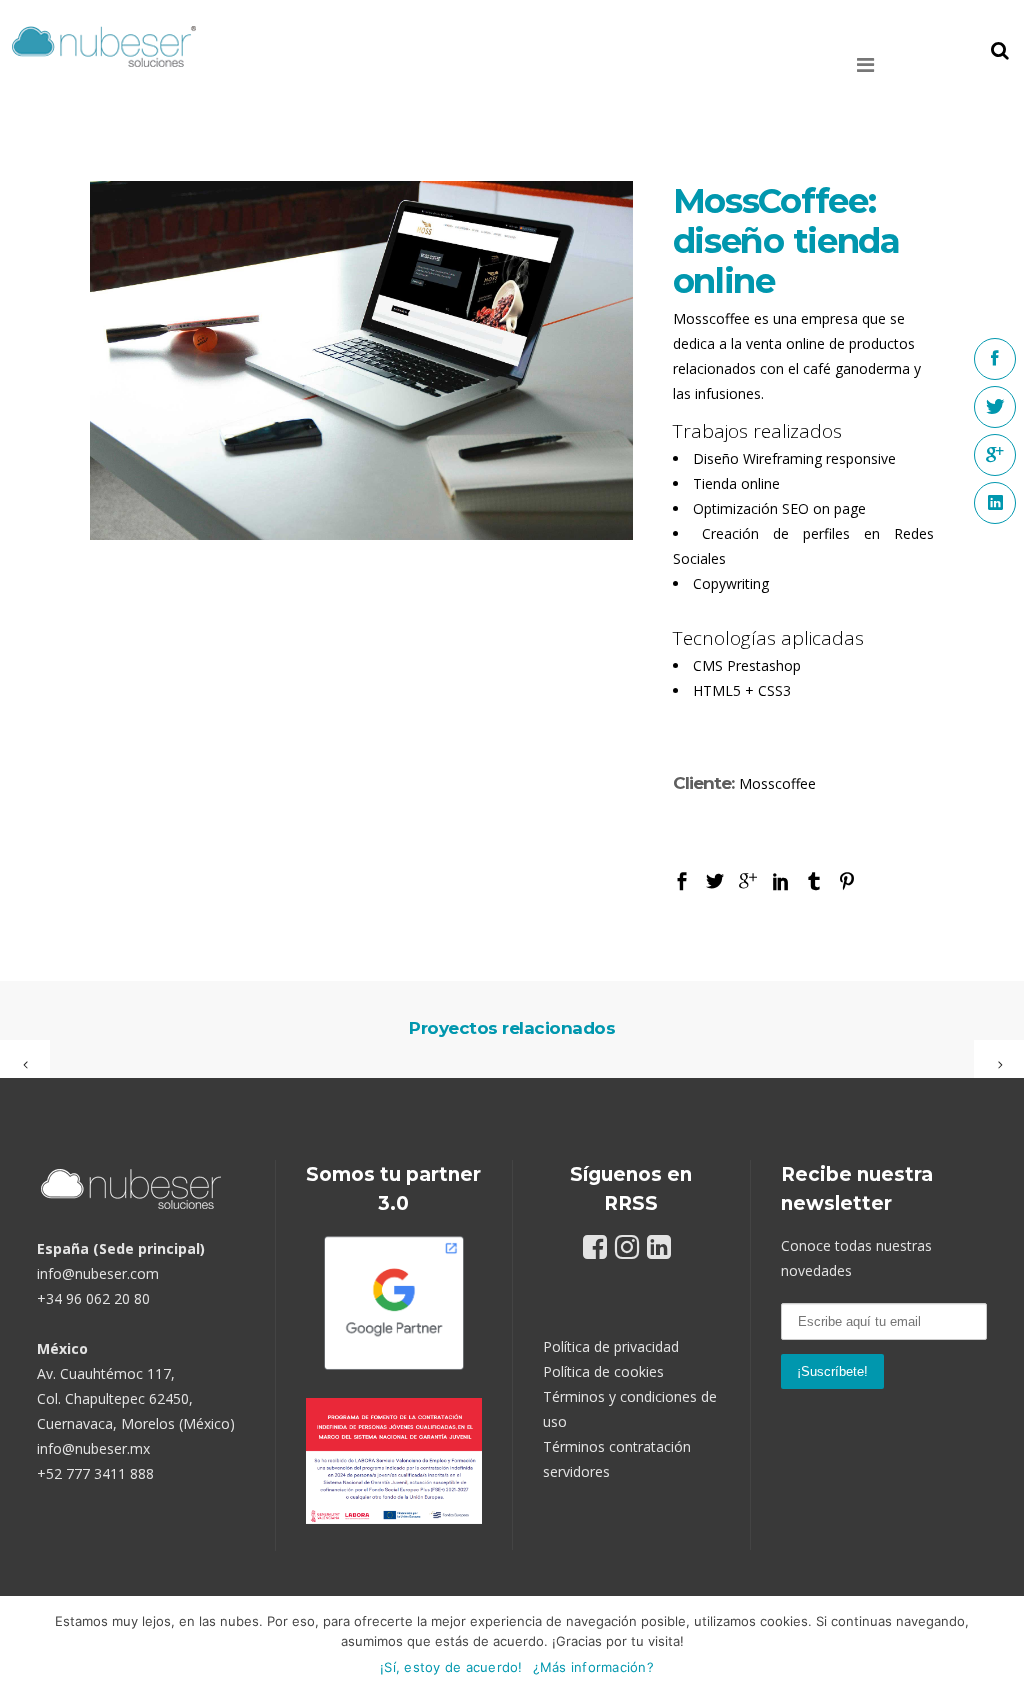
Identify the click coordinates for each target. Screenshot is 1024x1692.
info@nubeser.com (98, 1273)
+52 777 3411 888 (95, 1473)
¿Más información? (593, 1667)
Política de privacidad (611, 1346)
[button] (895, 65)
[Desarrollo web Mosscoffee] (361, 360)
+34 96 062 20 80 (93, 1298)
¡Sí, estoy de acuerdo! (451, 1667)
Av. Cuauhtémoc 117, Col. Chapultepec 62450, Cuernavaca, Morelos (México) (136, 1398)
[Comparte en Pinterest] (847, 879)
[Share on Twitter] (715, 879)
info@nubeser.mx (93, 1448)
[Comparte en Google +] (748, 879)
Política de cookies (603, 1371)
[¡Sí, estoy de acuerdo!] (999, 1644)
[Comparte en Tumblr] (814, 879)
